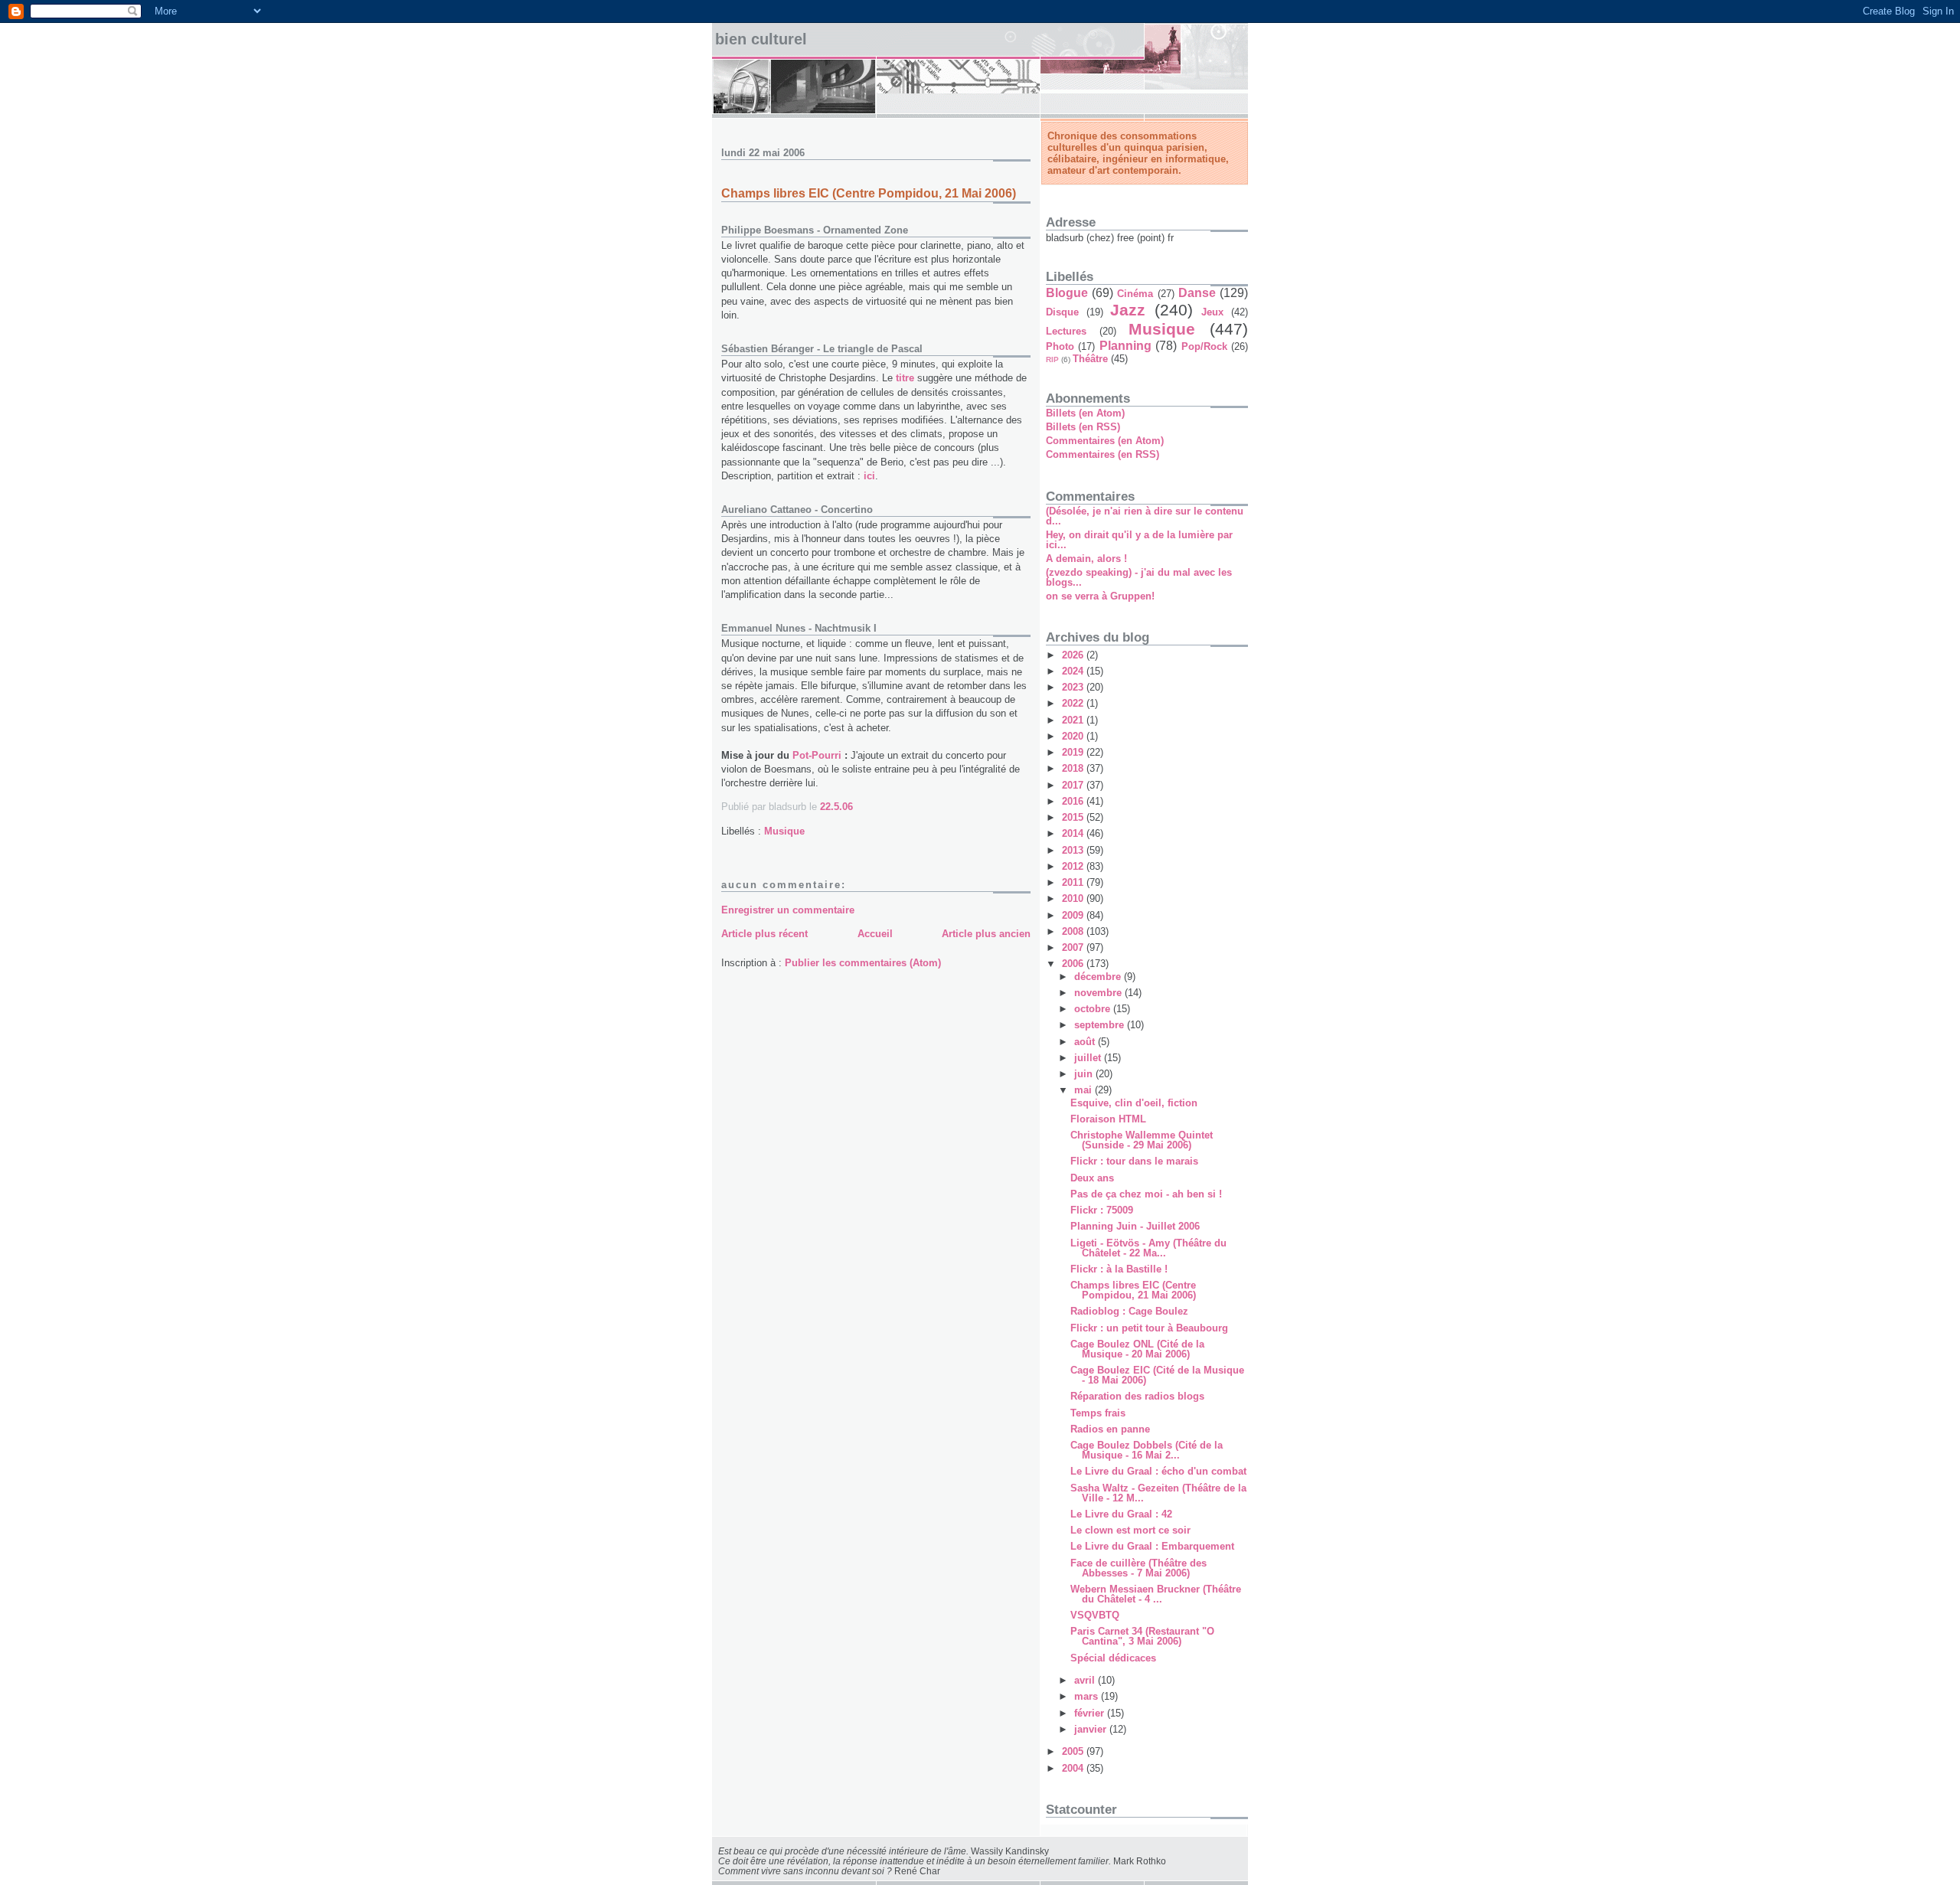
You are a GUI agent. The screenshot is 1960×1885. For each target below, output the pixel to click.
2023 (1074, 687)
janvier (1092, 1729)
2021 (1074, 720)
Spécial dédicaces (1113, 1658)
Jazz (1128, 310)
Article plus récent (764, 934)
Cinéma (1135, 294)
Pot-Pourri (817, 755)
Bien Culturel (761, 39)
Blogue (1067, 293)
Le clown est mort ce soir (1130, 1530)
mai (1085, 1090)
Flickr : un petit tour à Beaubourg (1149, 1328)
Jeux (1212, 312)
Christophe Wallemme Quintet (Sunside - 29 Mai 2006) (1142, 1140)
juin (1085, 1074)
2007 (1074, 947)
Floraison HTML (1108, 1119)
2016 (1074, 801)
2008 (1074, 931)
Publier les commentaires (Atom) (863, 963)
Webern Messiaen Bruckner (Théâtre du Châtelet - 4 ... (1156, 1594)
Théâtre (1090, 359)
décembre (1099, 977)
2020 (1074, 736)
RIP (1052, 359)
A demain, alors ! (1086, 559)
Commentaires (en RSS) (1102, 454)
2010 (1074, 898)
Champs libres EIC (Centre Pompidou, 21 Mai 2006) (869, 193)
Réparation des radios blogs (1137, 1396)
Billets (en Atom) (1085, 413)
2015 (1074, 817)
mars (1088, 1696)
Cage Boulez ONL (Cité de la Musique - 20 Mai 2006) (1137, 1349)
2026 (1074, 655)
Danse (1197, 293)
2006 (1074, 964)
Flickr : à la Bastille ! (1119, 1269)
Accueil (875, 934)
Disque (1062, 312)
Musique (784, 831)
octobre (1094, 1009)
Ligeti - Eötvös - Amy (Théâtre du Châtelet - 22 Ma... (1148, 1248)
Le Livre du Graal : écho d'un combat (1158, 1471)
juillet (1089, 1058)
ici (869, 476)
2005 (1074, 1751)
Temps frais (1098, 1413)
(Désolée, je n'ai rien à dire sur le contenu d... (1145, 516)
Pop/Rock (1204, 346)
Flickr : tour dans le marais (1134, 1161)
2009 (1074, 915)
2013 (1074, 850)
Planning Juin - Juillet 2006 (1135, 1226)
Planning (1125, 346)
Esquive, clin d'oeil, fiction (1134, 1103)
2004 (1074, 1768)
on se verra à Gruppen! (1100, 596)
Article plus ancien (986, 934)
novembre (1099, 993)
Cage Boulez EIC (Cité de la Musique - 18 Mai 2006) (1157, 1375)
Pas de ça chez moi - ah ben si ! (1146, 1194)
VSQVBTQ (1095, 1615)
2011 (1074, 882)
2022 (1074, 703)
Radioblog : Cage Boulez (1129, 1311)
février (1091, 1713)
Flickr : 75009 (1102, 1210)
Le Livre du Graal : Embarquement (1152, 1546)
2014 (1074, 833)
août (1086, 1042)
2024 (1074, 671)
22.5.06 (836, 807)
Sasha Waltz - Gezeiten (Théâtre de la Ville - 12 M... (1158, 1493)
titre (905, 378)
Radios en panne (1110, 1429)
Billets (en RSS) (1083, 427)
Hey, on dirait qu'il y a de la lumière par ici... (1139, 540)
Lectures (1066, 331)
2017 (1074, 785)
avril (1086, 1680)
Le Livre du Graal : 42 (1121, 1514)
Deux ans (1092, 1178)
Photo (1060, 346)
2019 (1074, 752)
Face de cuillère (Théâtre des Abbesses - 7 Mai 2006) (1138, 1568)
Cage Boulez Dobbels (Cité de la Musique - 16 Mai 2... (1147, 1450)
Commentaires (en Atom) (1105, 441)
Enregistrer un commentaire (788, 910)
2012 (1074, 866)
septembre (1101, 1025)
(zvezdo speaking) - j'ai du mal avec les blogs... (1139, 577)
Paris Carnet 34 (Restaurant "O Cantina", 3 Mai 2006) (1142, 1636)
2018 (1074, 768)
